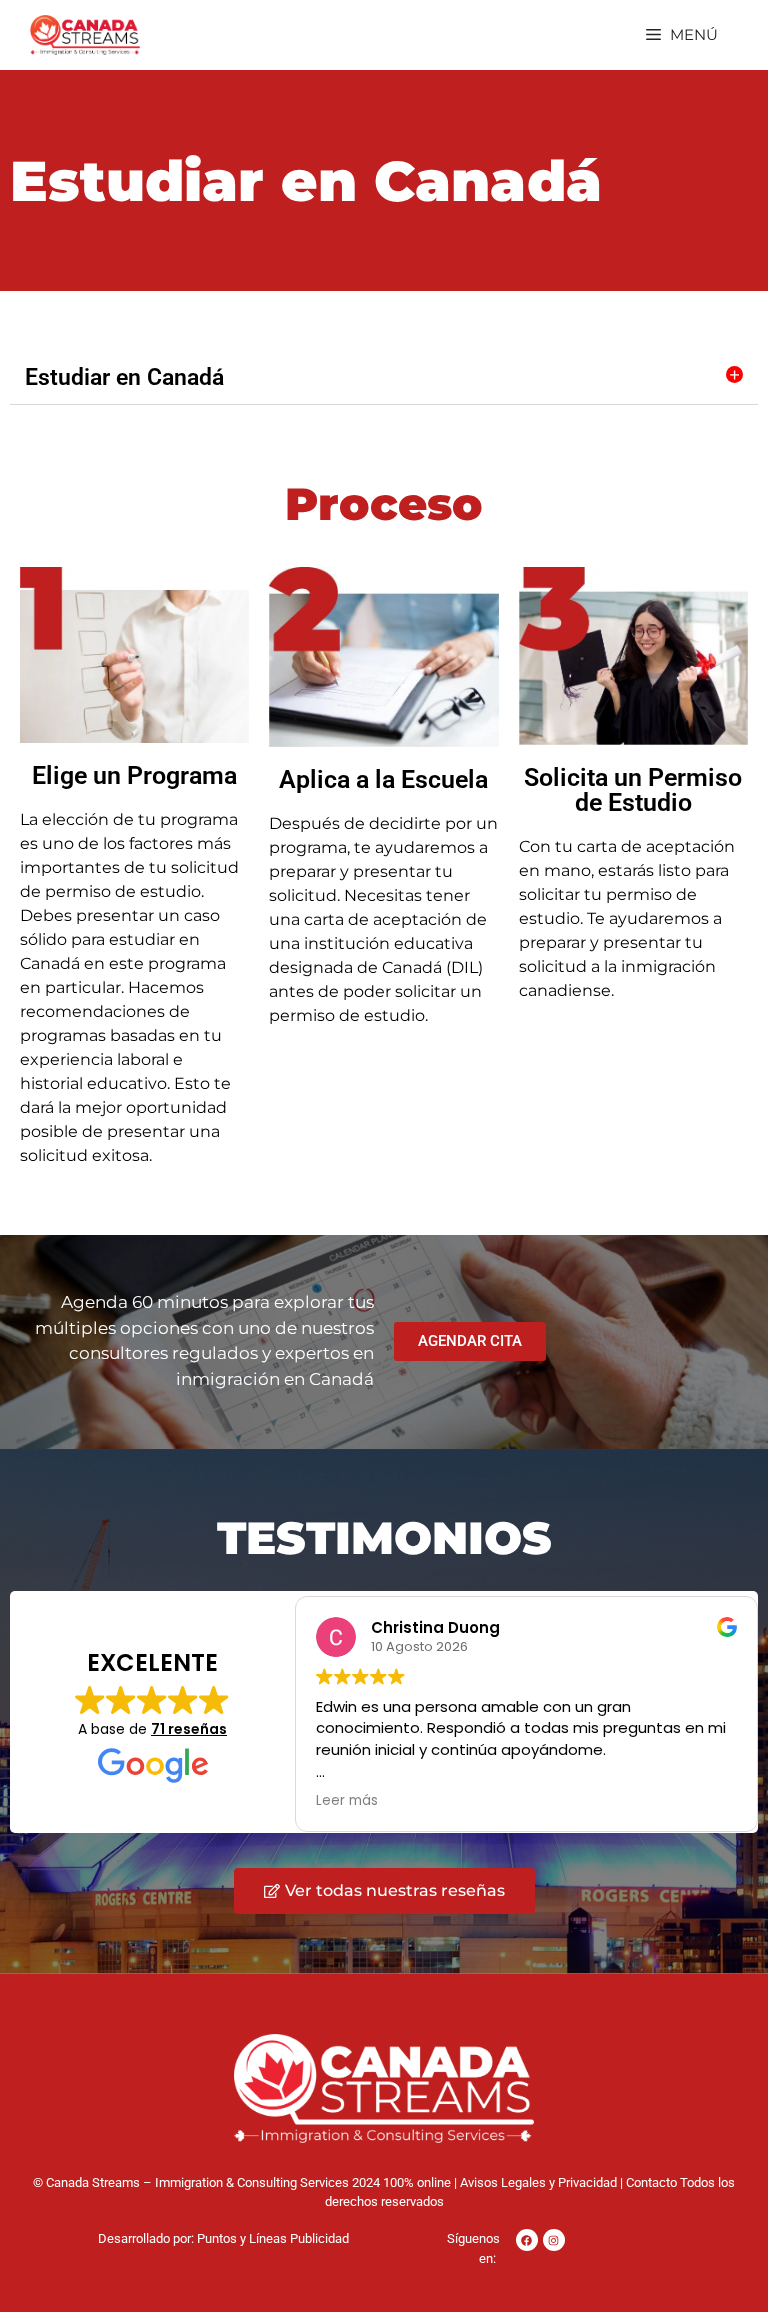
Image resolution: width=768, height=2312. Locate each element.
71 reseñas (189, 1729)
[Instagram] (554, 2240)
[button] (384, 378)
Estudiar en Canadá (124, 377)
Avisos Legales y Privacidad (538, 2182)
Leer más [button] (347, 1801)
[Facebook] (527, 2240)
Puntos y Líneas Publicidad (273, 2238)
